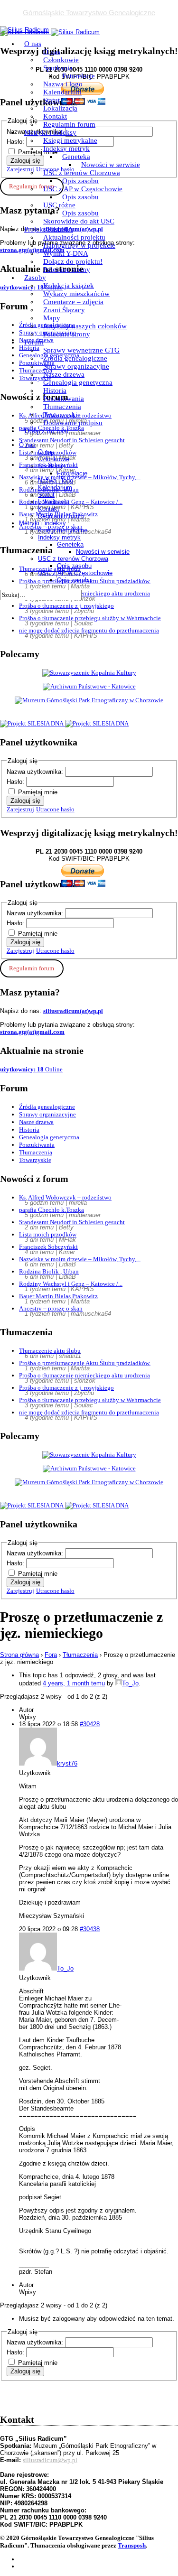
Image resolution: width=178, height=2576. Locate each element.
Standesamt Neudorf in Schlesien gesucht (72, 1222)
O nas (33, 44)
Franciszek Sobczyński (48, 1247)
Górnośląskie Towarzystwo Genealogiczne (89, 13)
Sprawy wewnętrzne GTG (81, 350)
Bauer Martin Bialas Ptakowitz (58, 1296)
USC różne (59, 205)
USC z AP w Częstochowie (83, 189)
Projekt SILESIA (49, 229)
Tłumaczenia (62, 407)
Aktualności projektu (74, 237)
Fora (51, 1655)
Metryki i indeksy (50, 132)
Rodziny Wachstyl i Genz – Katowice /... (71, 1284)
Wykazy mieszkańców (76, 294)
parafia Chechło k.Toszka (52, 1210)
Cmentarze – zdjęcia (73, 302)
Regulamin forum (69, 124)
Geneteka (76, 157)
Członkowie (61, 60)
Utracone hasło (55, 809)
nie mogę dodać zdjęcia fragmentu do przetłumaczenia (89, 630)
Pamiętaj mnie (38, 792)
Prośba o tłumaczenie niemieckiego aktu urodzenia (84, 1375)
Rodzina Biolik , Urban (49, 1271)
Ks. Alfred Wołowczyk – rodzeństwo (65, 1197)
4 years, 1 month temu (74, 1683)
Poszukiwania (64, 399)
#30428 (90, 1724)
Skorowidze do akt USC (79, 221)
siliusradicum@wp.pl (50, 2460)
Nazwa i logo (63, 84)
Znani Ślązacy (64, 310)
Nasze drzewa (64, 374)
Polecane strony (67, 270)
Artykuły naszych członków (85, 326)
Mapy (52, 318)
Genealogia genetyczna (78, 382)
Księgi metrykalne (70, 140)
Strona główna (19, 1655)
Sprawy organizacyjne (76, 366)
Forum (34, 342)
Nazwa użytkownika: (36, 772)
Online (31, 1069)
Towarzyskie (62, 415)
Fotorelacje (79, 76)
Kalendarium (62, 92)
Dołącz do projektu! (73, 261)
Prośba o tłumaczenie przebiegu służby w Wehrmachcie (90, 618)
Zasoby (35, 278)
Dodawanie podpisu (73, 423)
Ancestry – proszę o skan (51, 1308)
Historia (55, 391)
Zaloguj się (25, 801)
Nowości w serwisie (111, 165)
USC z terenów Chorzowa (82, 173)
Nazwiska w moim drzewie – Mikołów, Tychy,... (80, 1259)
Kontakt (55, 116)
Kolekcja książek (69, 286)
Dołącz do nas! (47, 431)
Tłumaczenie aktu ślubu (50, 1351)
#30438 (90, 1929)
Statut (52, 100)
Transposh (132, 2545)
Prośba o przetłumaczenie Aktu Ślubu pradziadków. (85, 1363)
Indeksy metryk (66, 149)
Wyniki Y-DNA (66, 253)
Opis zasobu (80, 181)
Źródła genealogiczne (75, 358)
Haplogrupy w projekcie (79, 245)
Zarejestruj (20, 809)
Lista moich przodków (48, 1234)
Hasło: (16, 782)
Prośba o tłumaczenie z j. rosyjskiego (66, 606)
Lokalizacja (60, 108)
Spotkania (58, 68)
